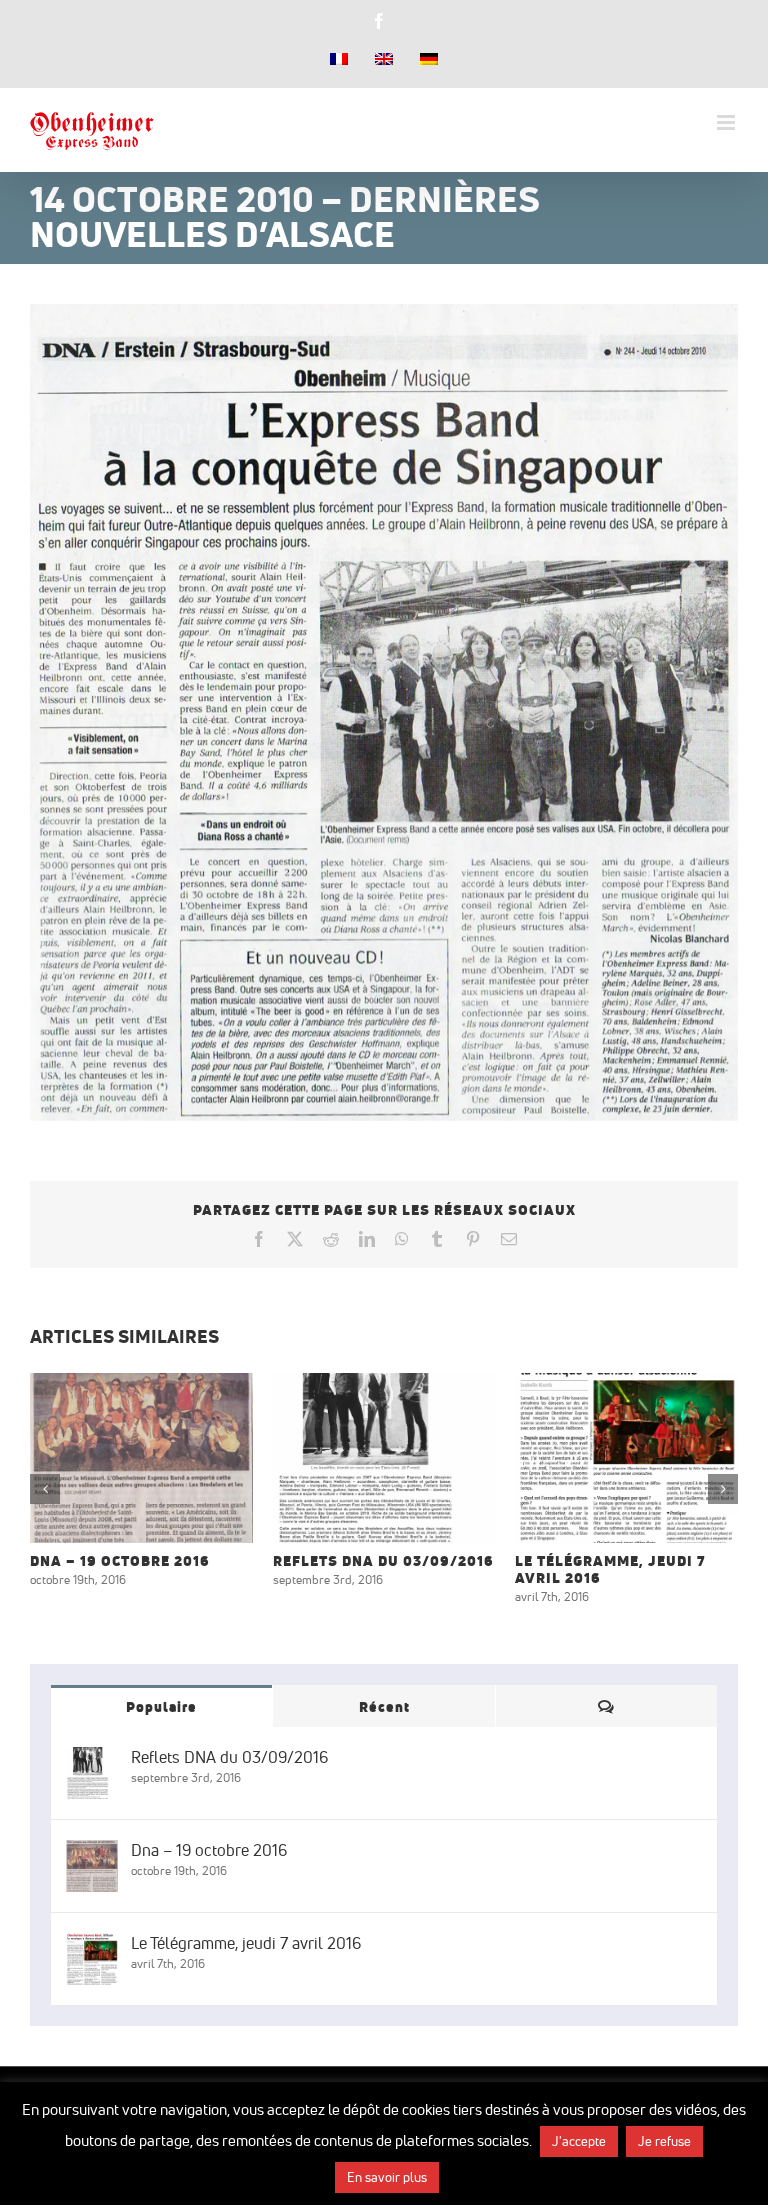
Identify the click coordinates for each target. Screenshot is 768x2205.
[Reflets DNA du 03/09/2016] (384, 1458)
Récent (384, 1707)
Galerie (166, 1458)
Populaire (161, 1707)
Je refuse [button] (664, 2141)
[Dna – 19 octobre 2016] (141, 1458)
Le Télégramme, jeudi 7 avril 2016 (602, 1458)
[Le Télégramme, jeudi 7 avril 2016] (626, 1458)
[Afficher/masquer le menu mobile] (727, 122)
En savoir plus (387, 2177)
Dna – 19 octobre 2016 (117, 1458)
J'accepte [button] (579, 2141)
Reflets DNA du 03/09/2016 (359, 1458)
